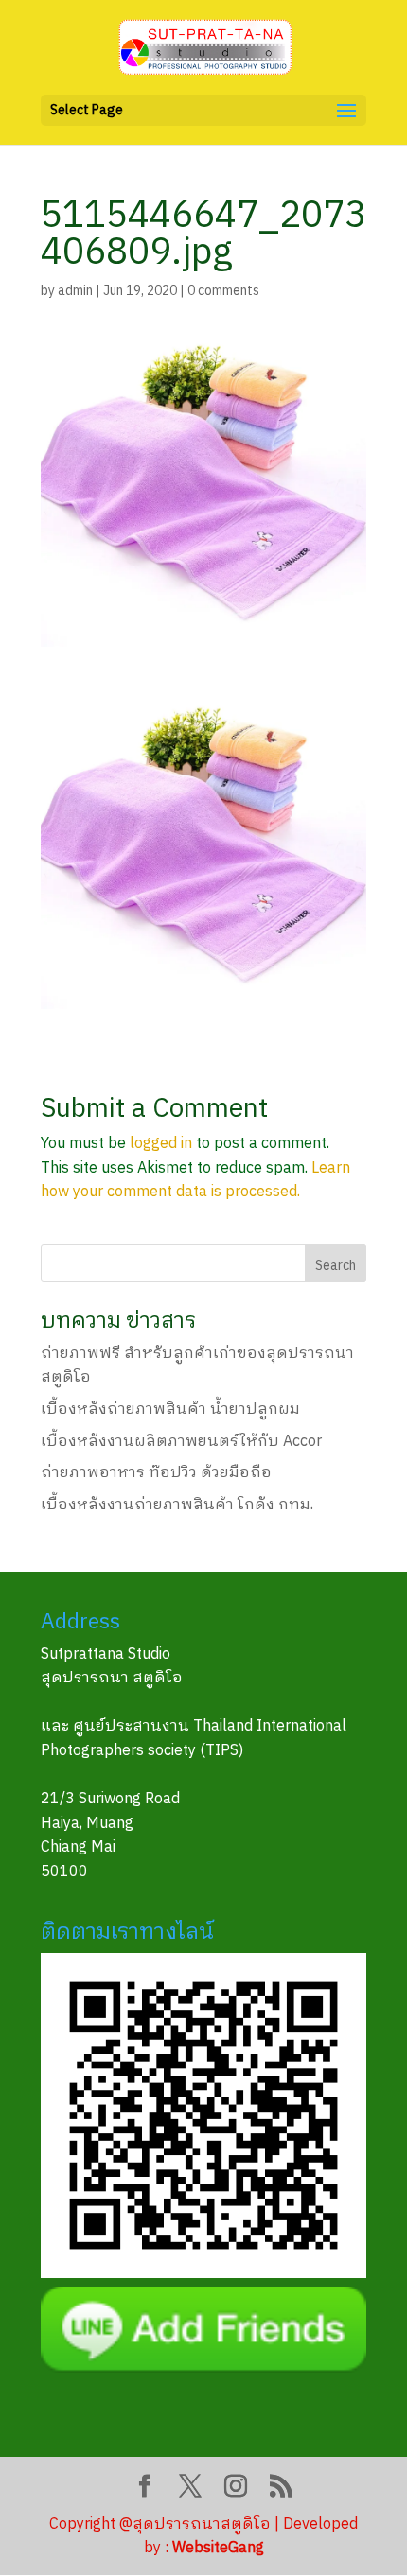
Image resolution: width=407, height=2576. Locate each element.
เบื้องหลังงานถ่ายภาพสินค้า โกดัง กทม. (177, 1505)
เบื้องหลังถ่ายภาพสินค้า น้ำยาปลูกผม (170, 1410)
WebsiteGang (218, 2548)
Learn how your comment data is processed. (195, 1181)
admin (75, 291)
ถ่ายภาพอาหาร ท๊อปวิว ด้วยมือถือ (156, 1473)
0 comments (223, 291)
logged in (161, 1144)
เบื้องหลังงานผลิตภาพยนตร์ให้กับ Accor (181, 1442)
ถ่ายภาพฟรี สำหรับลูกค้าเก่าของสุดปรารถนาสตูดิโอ (197, 1366)
